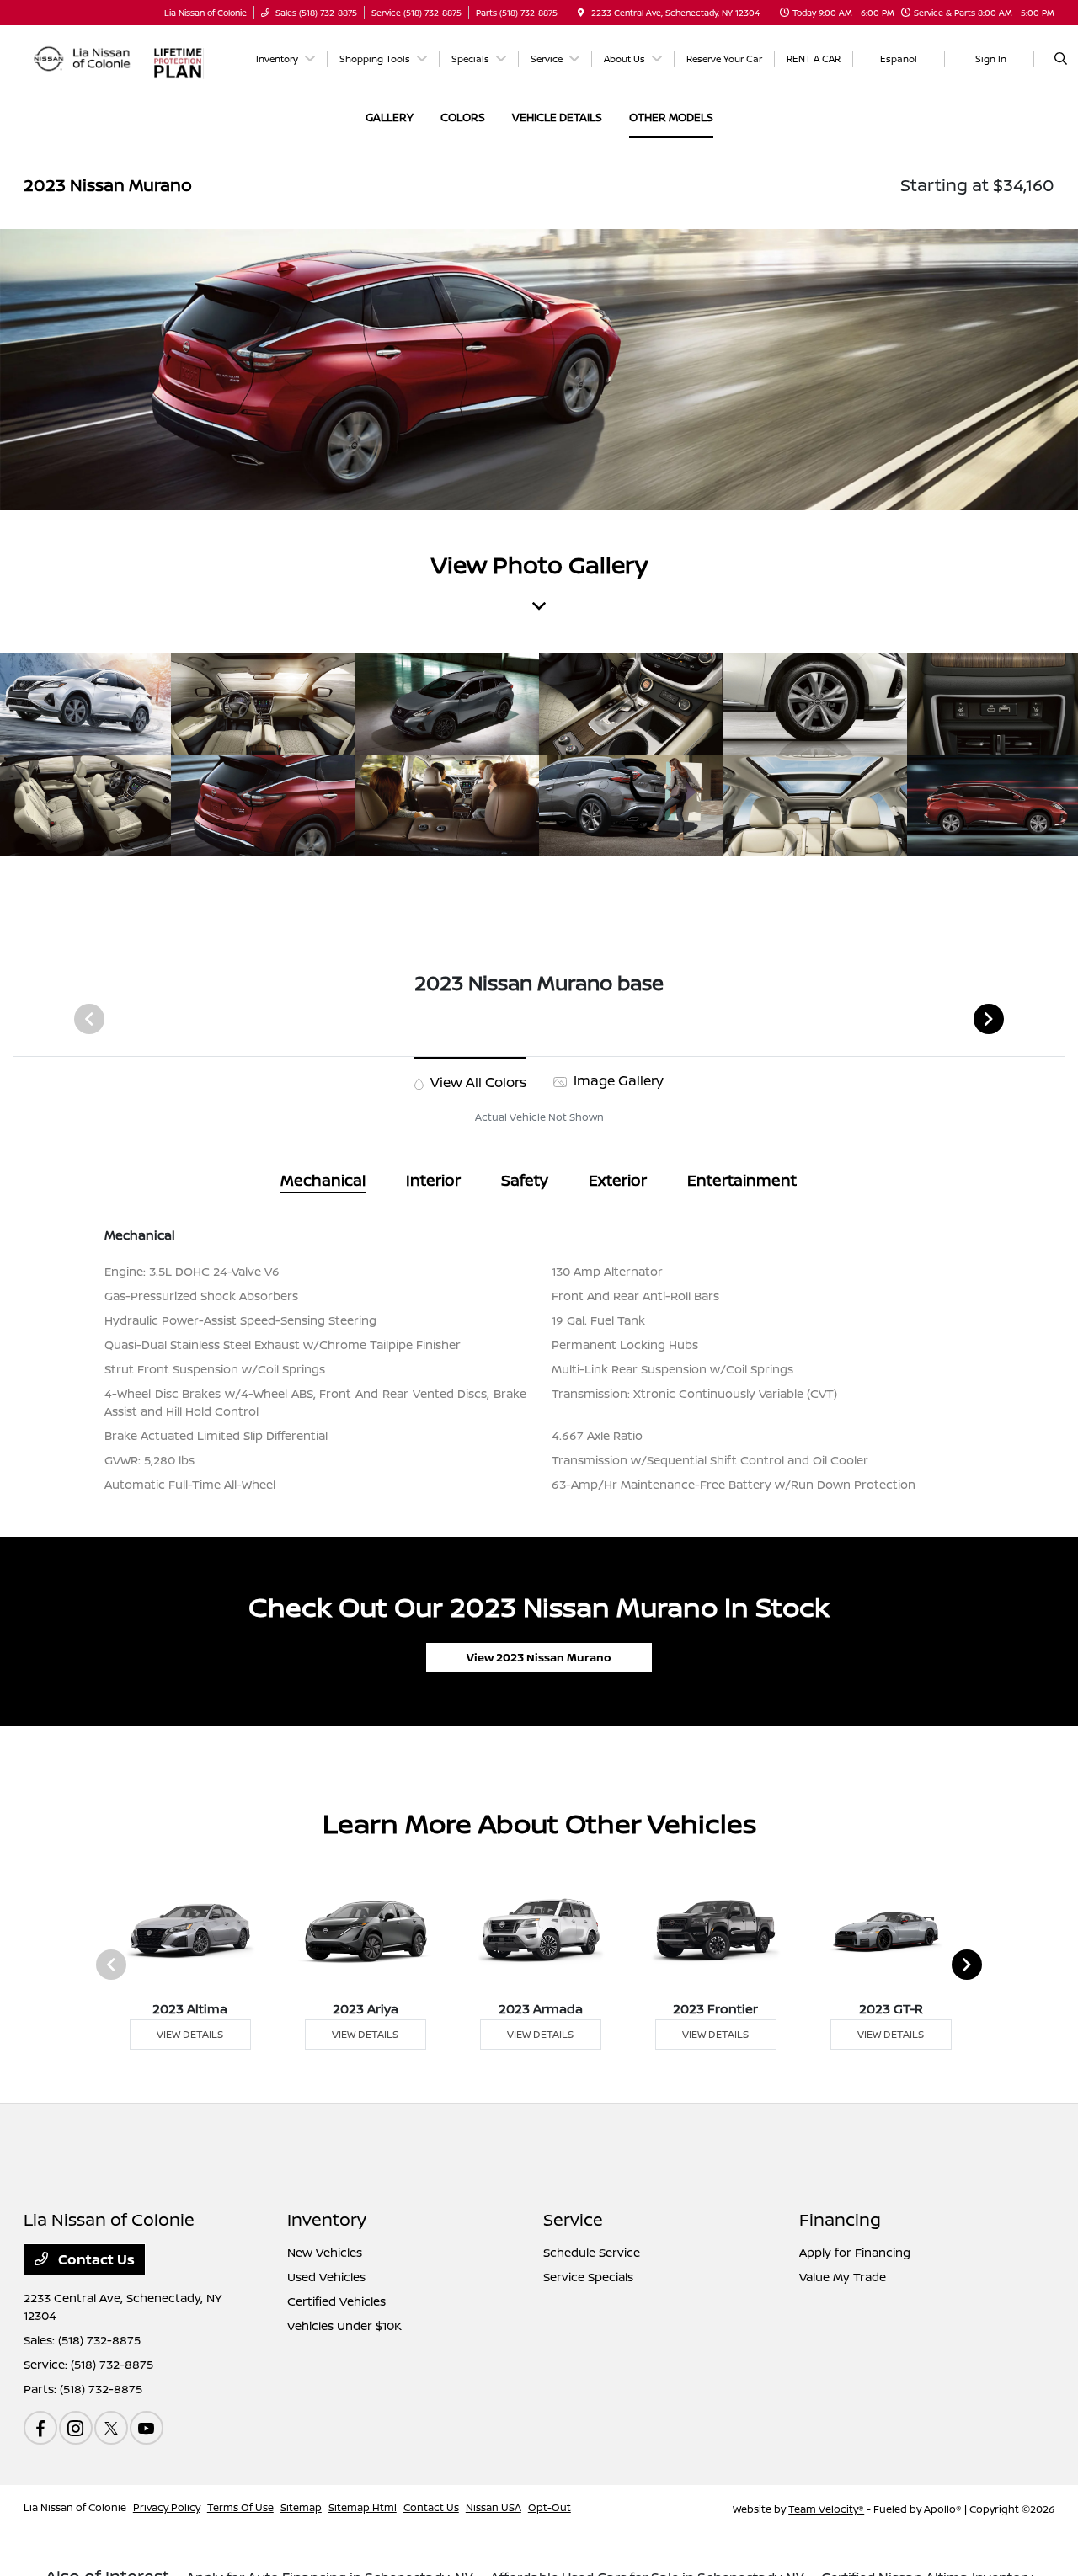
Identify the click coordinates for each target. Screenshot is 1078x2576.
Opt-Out (550, 2507)
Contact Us (95, 2259)
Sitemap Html (363, 2507)
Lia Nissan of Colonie (75, 2507)
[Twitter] (111, 2428)
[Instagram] (76, 2428)
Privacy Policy (167, 2507)
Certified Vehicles (336, 2301)
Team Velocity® (826, 2509)
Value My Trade (843, 2277)
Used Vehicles (326, 2277)
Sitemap (301, 2507)
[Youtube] (147, 2428)
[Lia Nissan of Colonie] (83, 57)
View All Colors (477, 1082)
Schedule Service (592, 2252)
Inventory (327, 2219)
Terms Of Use (240, 2507)
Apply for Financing (855, 2252)
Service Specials (588, 2277)
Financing (840, 2219)
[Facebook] (40, 2428)
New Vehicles (325, 2252)
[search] (1061, 59)
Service (573, 2219)
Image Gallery (617, 1080)
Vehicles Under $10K (344, 2325)
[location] (581, 13)
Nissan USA (494, 2507)
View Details (190, 2034)
